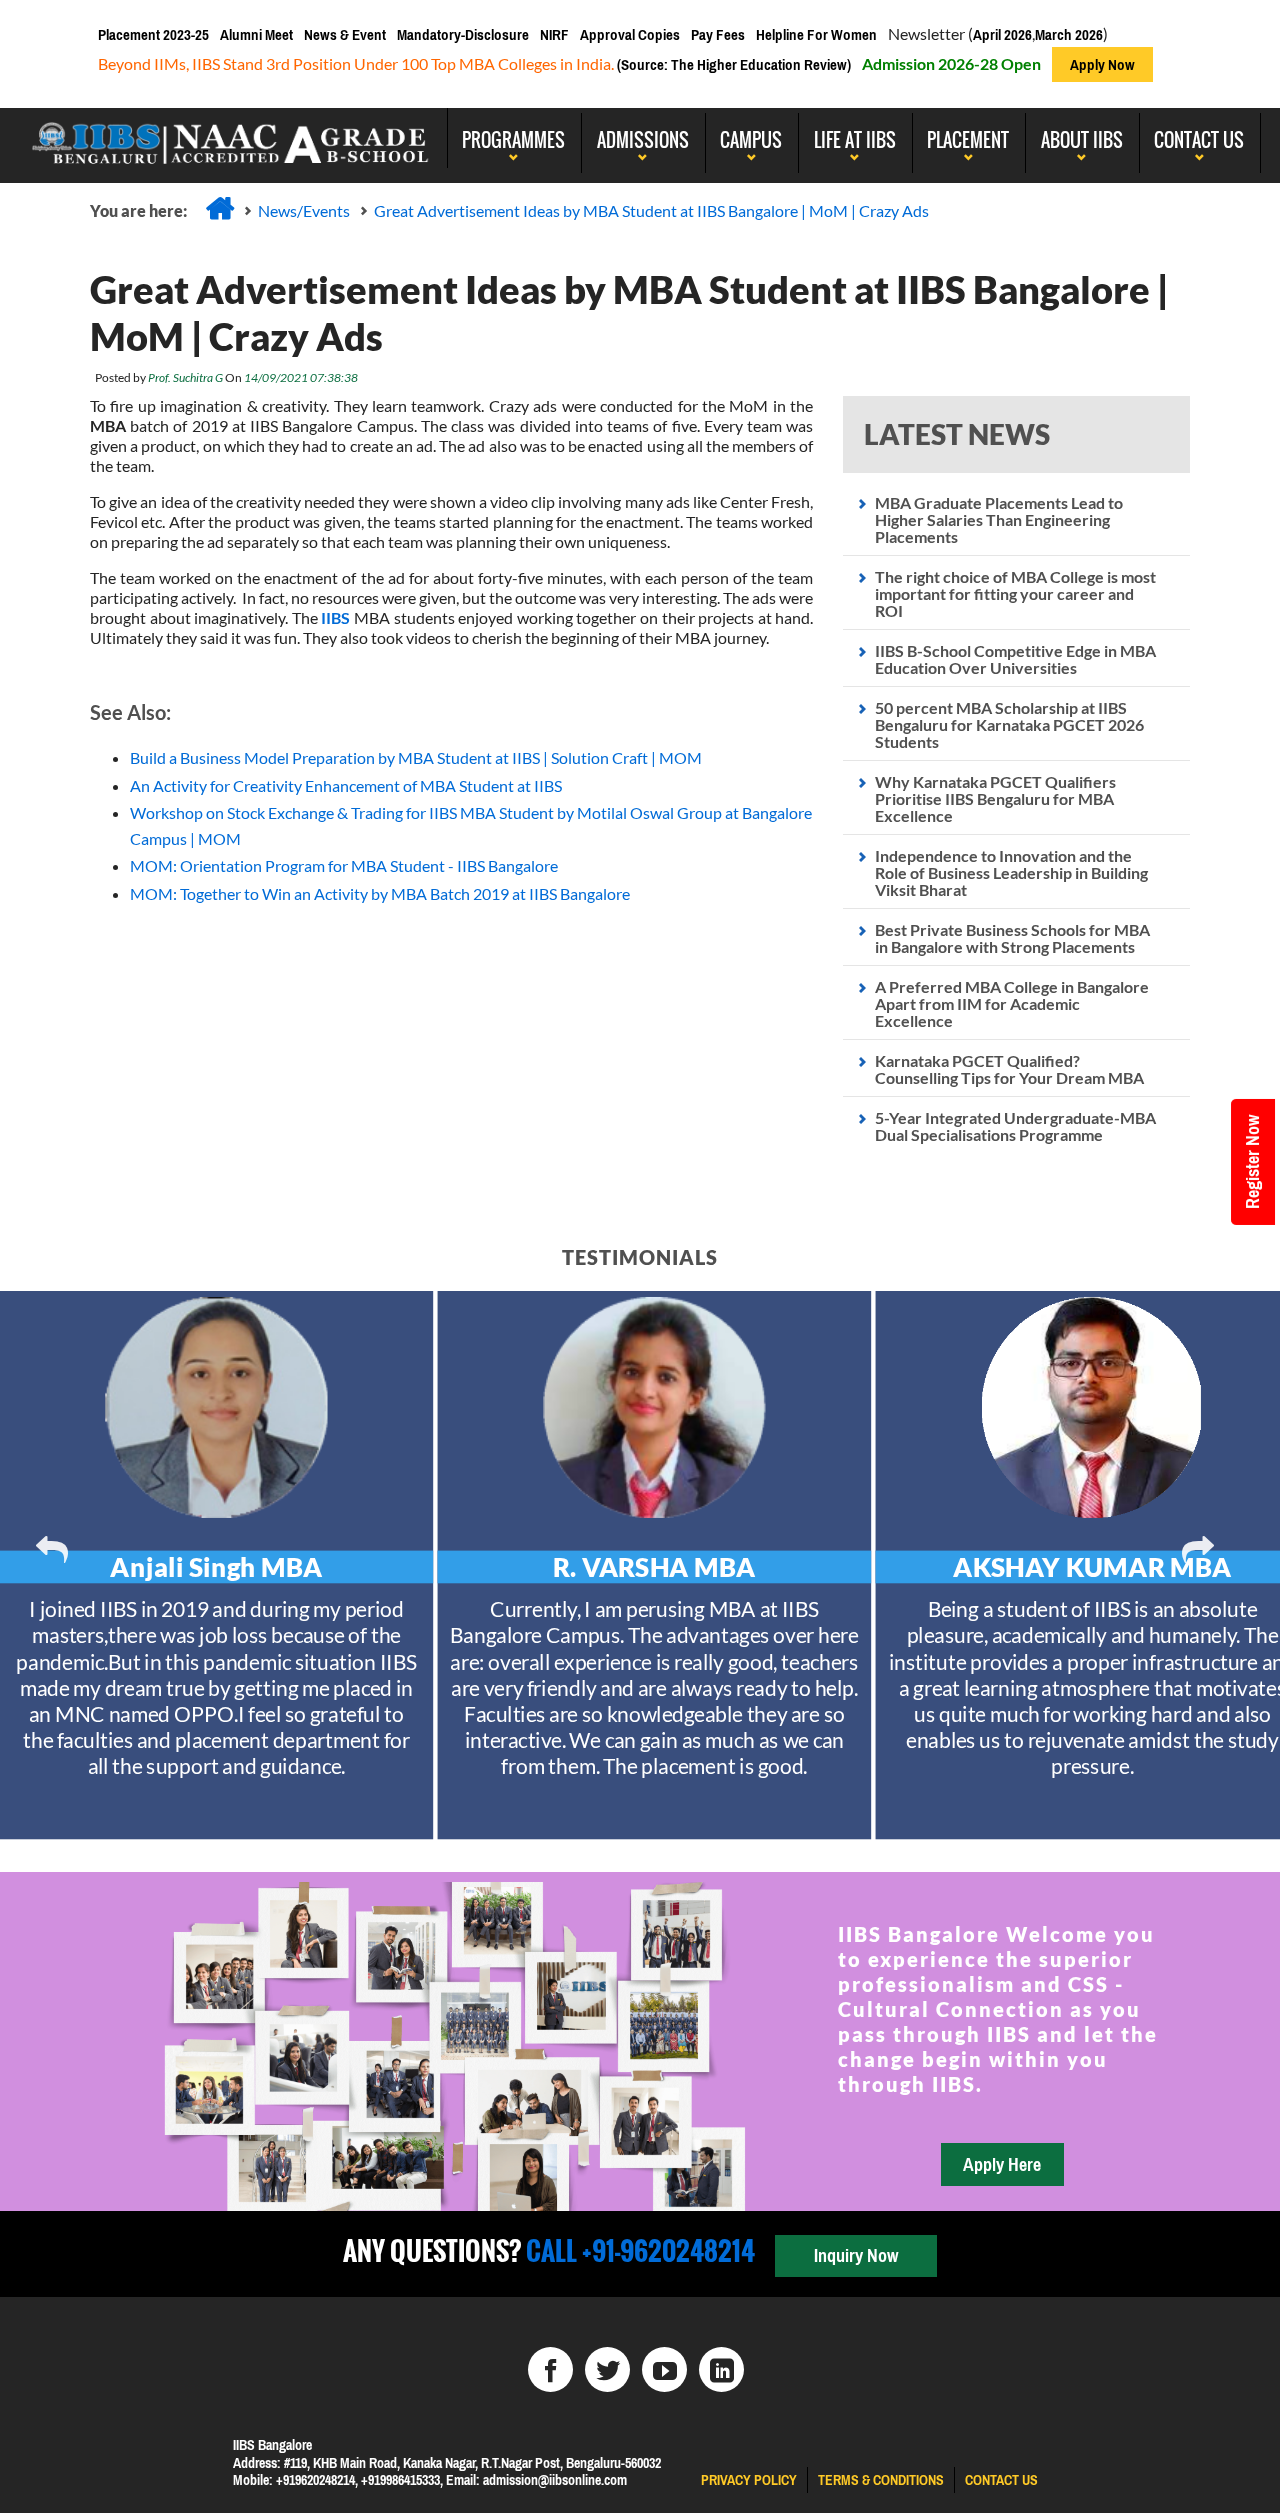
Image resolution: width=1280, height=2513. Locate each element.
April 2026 (1002, 34)
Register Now (1252, 1162)
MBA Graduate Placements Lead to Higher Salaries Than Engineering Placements (999, 519)
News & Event (345, 34)
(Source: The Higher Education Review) (732, 64)
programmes (513, 140)
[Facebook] (550, 2369)
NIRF (554, 34)
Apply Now (1102, 64)
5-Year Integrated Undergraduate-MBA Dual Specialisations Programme (1015, 1126)
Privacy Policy (749, 2480)
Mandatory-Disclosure (463, 34)
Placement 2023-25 (153, 34)
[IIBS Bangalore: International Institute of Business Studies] (231, 138)
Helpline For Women (816, 34)
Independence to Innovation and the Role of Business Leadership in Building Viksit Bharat (1011, 872)
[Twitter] (607, 2369)
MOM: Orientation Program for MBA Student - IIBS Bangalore (344, 865)
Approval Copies (630, 34)
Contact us (1001, 2480)
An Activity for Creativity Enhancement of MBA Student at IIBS (346, 785)
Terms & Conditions (881, 2480)
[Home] (220, 208)
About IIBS (1082, 140)
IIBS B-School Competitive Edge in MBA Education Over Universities (1015, 659)
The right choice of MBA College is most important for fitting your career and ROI (1015, 593)
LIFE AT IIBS (855, 140)
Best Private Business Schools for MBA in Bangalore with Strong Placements (1012, 938)
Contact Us (1199, 140)
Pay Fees (718, 34)
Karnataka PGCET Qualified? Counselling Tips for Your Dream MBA (1009, 1069)
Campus (751, 140)
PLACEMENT (968, 140)
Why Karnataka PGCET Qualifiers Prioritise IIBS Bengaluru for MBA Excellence (995, 798)
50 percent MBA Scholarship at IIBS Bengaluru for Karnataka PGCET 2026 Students (1009, 724)
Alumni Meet (256, 34)
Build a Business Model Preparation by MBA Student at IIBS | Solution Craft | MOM (416, 757)
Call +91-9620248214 (638, 2250)
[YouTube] (664, 2369)
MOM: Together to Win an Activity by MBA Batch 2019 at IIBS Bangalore (380, 893)
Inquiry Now (856, 2255)
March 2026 (1069, 34)
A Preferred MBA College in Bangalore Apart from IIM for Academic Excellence (1012, 1003)
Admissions (643, 140)
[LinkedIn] (721, 2369)
